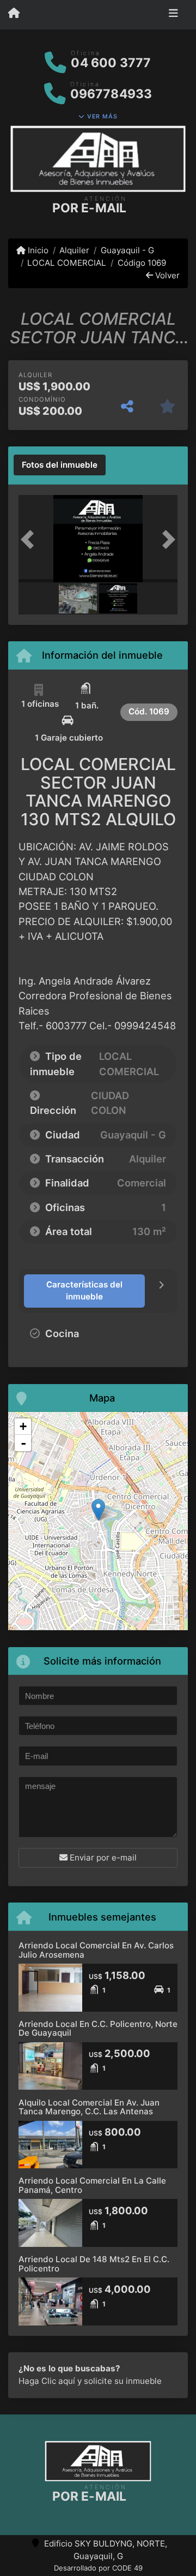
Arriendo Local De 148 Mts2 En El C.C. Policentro (94, 2264)
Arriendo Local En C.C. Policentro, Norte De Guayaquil (98, 2029)
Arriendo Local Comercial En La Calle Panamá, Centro (92, 2185)
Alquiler (74, 250)
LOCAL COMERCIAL (67, 263)
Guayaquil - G (127, 250)
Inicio (37, 250)
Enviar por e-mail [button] (102, 1858)
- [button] (23, 1443)
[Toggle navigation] (173, 15)
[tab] (60, 465)
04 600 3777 (111, 63)
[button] (30, 540)
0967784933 (111, 94)
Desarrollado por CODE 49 (98, 2568)
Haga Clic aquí (47, 2381)
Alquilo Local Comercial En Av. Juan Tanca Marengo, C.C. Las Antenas (89, 2107)
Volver (166, 275)
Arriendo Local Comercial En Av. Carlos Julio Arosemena (96, 1950)
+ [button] (23, 1426)
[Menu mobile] (14, 14)
